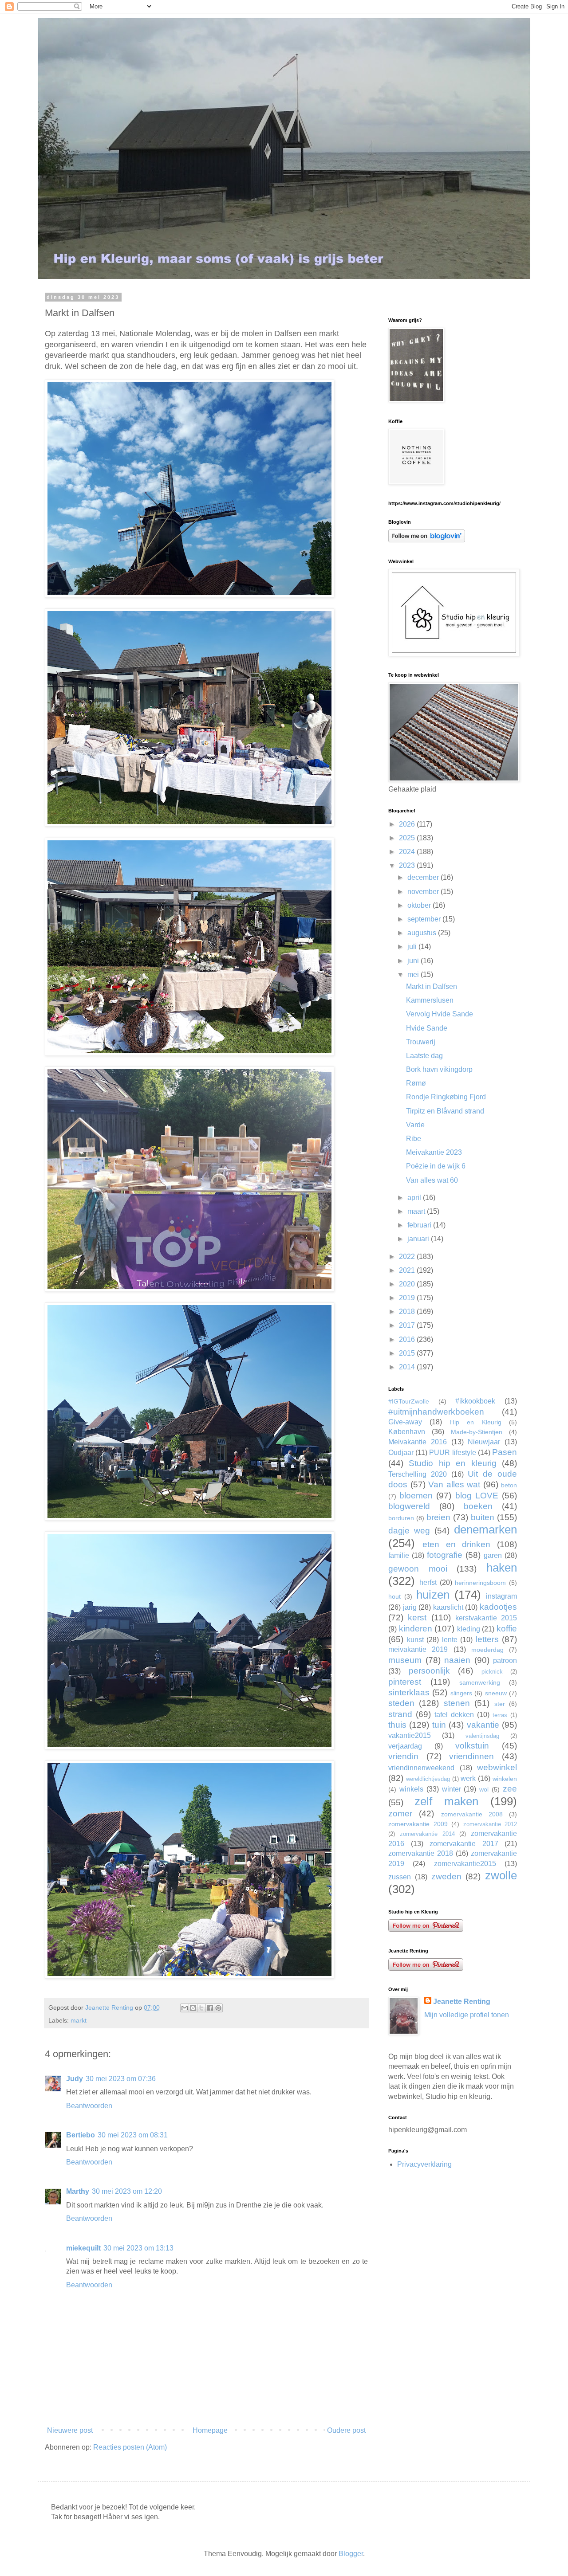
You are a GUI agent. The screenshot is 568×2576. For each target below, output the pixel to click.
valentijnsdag (482, 1736)
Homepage (210, 2430)
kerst (417, 1617)
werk (468, 1778)
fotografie (445, 1555)
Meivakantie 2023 (434, 1152)
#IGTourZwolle (409, 1401)
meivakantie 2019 (418, 1649)
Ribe (414, 1139)
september (425, 919)
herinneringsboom (480, 1583)
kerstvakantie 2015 (486, 1618)
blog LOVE (477, 1496)
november (424, 892)
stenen (457, 1703)
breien (438, 1517)
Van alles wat (454, 1484)
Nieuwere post (70, 2430)
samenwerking (480, 1682)
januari (419, 1239)
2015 (408, 1353)
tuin (439, 1725)
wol (484, 1789)
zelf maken (446, 1801)
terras (500, 1715)
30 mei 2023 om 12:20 (127, 2191)
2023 (408, 865)
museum (405, 1660)
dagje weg (409, 1531)
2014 (408, 1367)
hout (394, 1596)
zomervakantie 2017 (464, 1844)
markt (79, 2020)
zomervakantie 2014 (427, 1834)
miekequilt (83, 2248)
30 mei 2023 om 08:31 (133, 2135)
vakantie (483, 1725)
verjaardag (405, 1746)
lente (450, 1640)
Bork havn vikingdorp (439, 1069)
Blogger (351, 2554)
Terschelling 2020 (418, 1474)
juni (414, 961)
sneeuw (496, 1693)
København (407, 1432)
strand (400, 1714)
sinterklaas (409, 1692)
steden (401, 1703)
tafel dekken (454, 1715)
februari (420, 1225)
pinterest (405, 1682)
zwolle (501, 1875)
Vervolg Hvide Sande (440, 1014)
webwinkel (497, 1767)
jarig (410, 1607)
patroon (505, 1660)
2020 (408, 1284)
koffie (507, 1629)
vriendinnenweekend (421, 1768)
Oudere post (346, 2430)
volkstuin (472, 1746)
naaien (457, 1660)
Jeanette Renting (462, 2002)
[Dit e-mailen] (185, 2008)
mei (414, 974)
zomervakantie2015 (465, 1864)
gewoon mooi (418, 1569)
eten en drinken (457, 1544)
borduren (401, 1518)
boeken (478, 1506)
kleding (469, 1629)
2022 (408, 1257)
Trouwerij (421, 1042)
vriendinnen (471, 1756)
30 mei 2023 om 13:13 (138, 2248)
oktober (420, 905)
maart (417, 1211)
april (415, 1198)
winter (452, 1789)
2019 (408, 1298)
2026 (408, 824)
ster (500, 1704)
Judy (75, 2079)
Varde (415, 1125)
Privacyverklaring (424, 2164)
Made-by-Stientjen (477, 1432)
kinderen (416, 1629)
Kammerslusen (430, 1000)
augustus (423, 933)
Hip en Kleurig (476, 1422)
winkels (411, 1789)
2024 (408, 852)
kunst (415, 1640)
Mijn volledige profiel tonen (467, 2015)
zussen (400, 1877)
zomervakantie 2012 (490, 1824)
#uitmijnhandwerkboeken (436, 1412)
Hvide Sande (427, 1028)
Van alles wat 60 (432, 1180)
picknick (492, 1672)
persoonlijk (429, 1671)
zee (510, 1789)
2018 (408, 1312)
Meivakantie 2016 (418, 1442)
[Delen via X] (201, 2008)
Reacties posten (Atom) (130, 2447)
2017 (408, 1325)
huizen (433, 1595)
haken (502, 1568)
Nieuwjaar (484, 1442)
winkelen (505, 1779)
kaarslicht (448, 1607)
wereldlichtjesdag (428, 1779)
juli (413, 947)
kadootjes (498, 1607)
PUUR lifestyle (452, 1453)
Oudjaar (401, 1453)
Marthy (78, 2191)
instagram (501, 1596)
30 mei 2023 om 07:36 (121, 2079)
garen (493, 1555)
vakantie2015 (410, 1735)
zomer (400, 1813)
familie (399, 1555)
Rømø (416, 1083)
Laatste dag (424, 1056)
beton (509, 1485)
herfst (428, 1582)
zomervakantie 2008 (472, 1814)
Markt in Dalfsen (432, 986)
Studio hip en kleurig (452, 1463)
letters (487, 1639)
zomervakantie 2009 (418, 1824)
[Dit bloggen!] (193, 2008)
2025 (408, 838)
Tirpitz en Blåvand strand (445, 1111)
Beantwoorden (89, 2106)
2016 (408, 1339)
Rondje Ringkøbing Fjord (446, 1097)
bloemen (416, 1496)
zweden (446, 1876)
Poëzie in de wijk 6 (436, 1166)
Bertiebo (81, 2135)
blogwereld (409, 1506)
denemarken (485, 1529)
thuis (397, 1725)
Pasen (505, 1452)
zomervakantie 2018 (421, 1853)
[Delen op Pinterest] (218, 2008)
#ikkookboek (475, 1401)
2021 (408, 1270)
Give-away (405, 1422)
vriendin (403, 1756)
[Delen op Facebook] (210, 2008)
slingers (461, 1693)
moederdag (487, 1650)
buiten (483, 1517)
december (424, 877)
